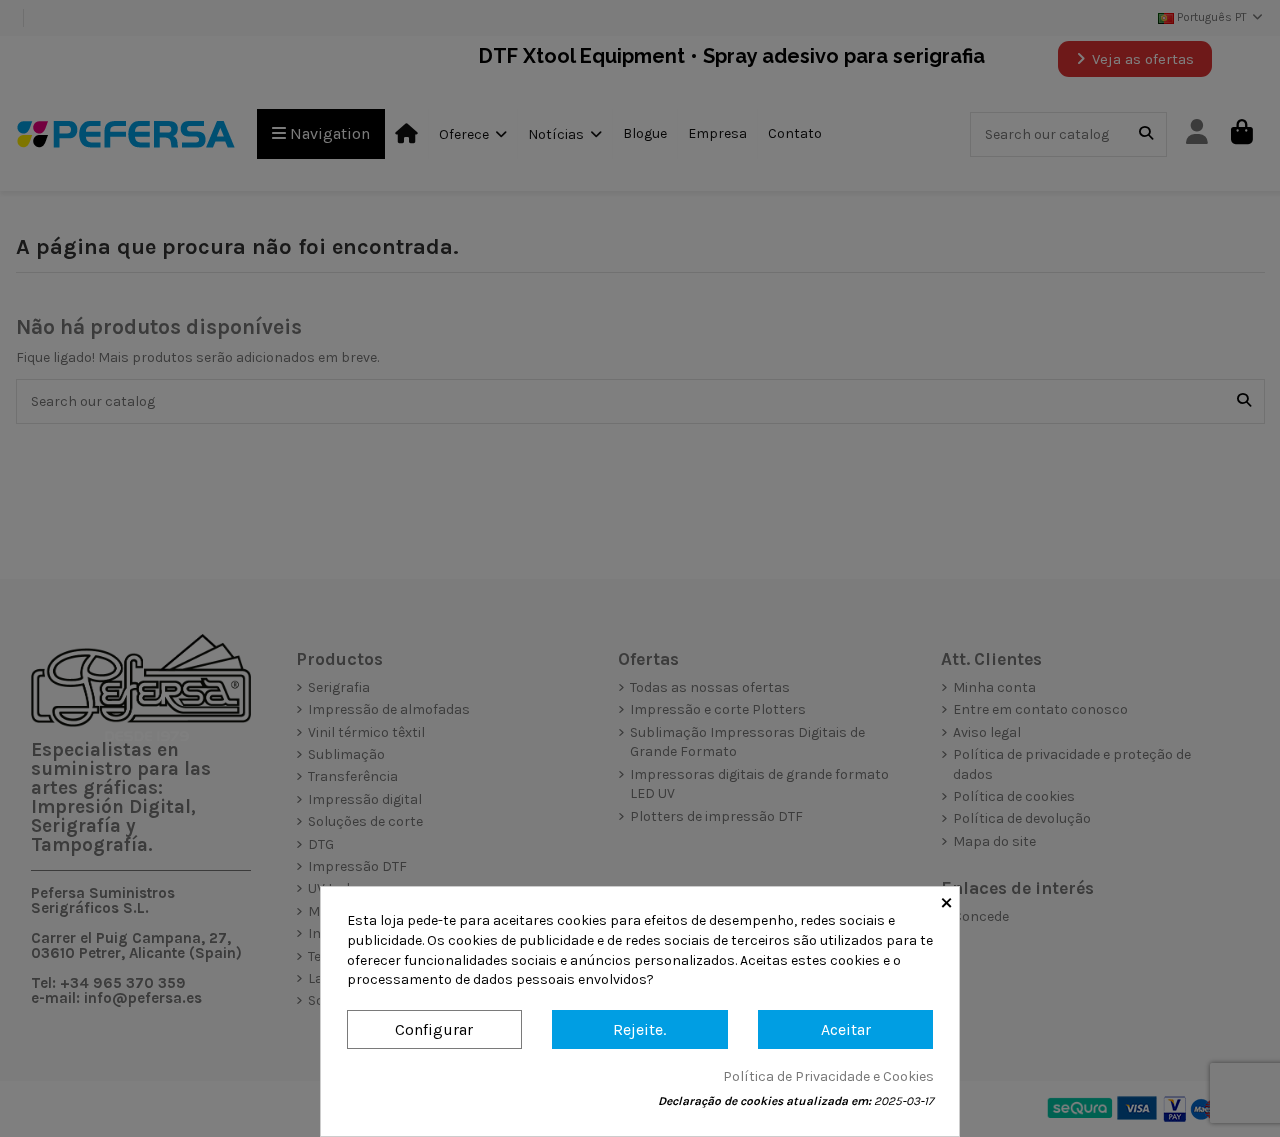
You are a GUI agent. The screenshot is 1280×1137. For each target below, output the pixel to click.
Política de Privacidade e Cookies (828, 1076)
